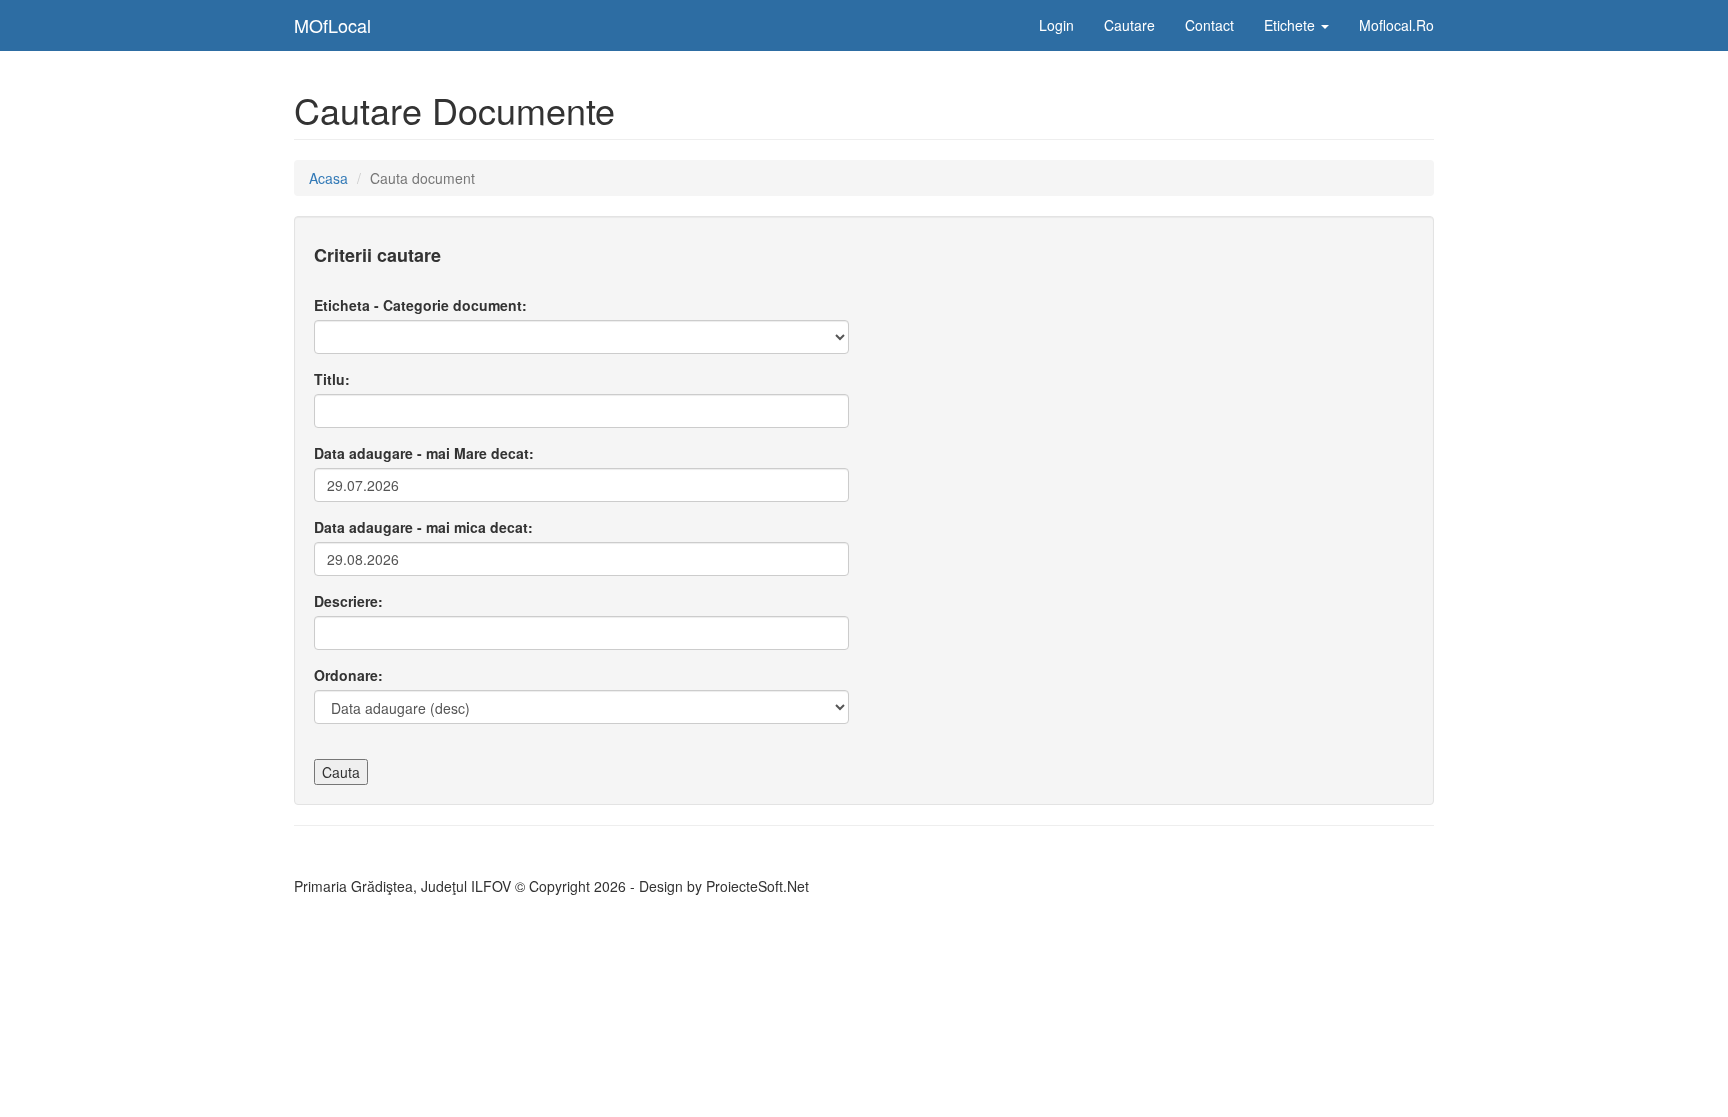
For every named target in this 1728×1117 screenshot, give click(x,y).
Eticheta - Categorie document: (420, 305)
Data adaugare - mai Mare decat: (424, 453)
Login (1056, 25)
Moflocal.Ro (1396, 25)
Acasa (328, 178)
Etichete (1291, 25)
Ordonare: (348, 675)
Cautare (1129, 25)
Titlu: (332, 379)
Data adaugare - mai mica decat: (423, 527)
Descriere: (348, 601)
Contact (1209, 25)
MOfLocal (332, 25)
